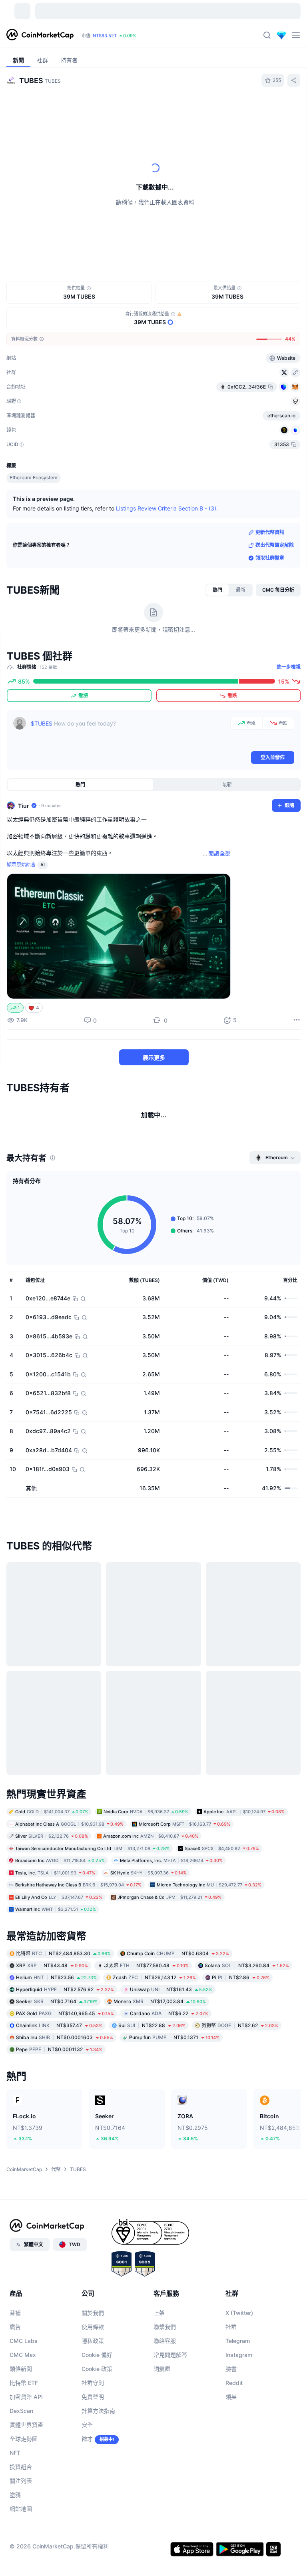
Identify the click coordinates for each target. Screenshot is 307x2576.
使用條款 (93, 2327)
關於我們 (93, 2313)
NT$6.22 (169, 2013)
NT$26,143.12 (154, 1977)
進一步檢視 (289, 667)
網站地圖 (21, 2509)
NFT (15, 2453)
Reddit (234, 2383)
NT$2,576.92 (65, 1989)
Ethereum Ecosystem (34, 478)
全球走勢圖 (24, 2439)
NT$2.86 (241, 1977)
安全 (87, 2425)
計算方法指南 (98, 2411)
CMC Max (23, 2355)
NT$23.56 (56, 1977)
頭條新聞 (21, 2369)
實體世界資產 (26, 2425)
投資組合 (21, 2467)
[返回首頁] (40, 35)
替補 (15, 2313)
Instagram (239, 2355)
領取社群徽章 (270, 558)
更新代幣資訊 (270, 532)
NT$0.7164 (57, 2001)
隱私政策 (93, 2341)
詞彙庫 (162, 2369)
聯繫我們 (165, 2327)
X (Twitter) (239, 2313)
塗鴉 (15, 2495)
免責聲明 (93, 2397)
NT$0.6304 (178, 1953)
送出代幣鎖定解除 (275, 545)
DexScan (21, 2411)
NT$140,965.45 (65, 2013)
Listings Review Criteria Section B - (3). (167, 508)
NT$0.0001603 (65, 2037)
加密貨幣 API (26, 2397)
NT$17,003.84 (160, 2001)
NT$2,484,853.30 (63, 1953)
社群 (231, 2327)
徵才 (87, 2439)
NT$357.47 (59, 2025)
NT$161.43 (171, 1989)
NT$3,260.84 (247, 1965)
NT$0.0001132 (59, 2049)
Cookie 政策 (97, 2369)
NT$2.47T (122, 36)
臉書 (231, 2369)
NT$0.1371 (174, 2037)
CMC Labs (24, 2341)
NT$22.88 (152, 2025)
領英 (231, 2397)
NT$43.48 (52, 1965)
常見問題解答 (170, 2355)
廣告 (15, 2327)
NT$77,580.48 (146, 1965)
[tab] (217, 590)
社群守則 (93, 2383)
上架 (159, 2313)
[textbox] (129, 733)
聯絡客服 (165, 2341)
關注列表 (21, 2481)
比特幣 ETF (24, 2383)
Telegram (238, 2341)
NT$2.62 (240, 2025)
